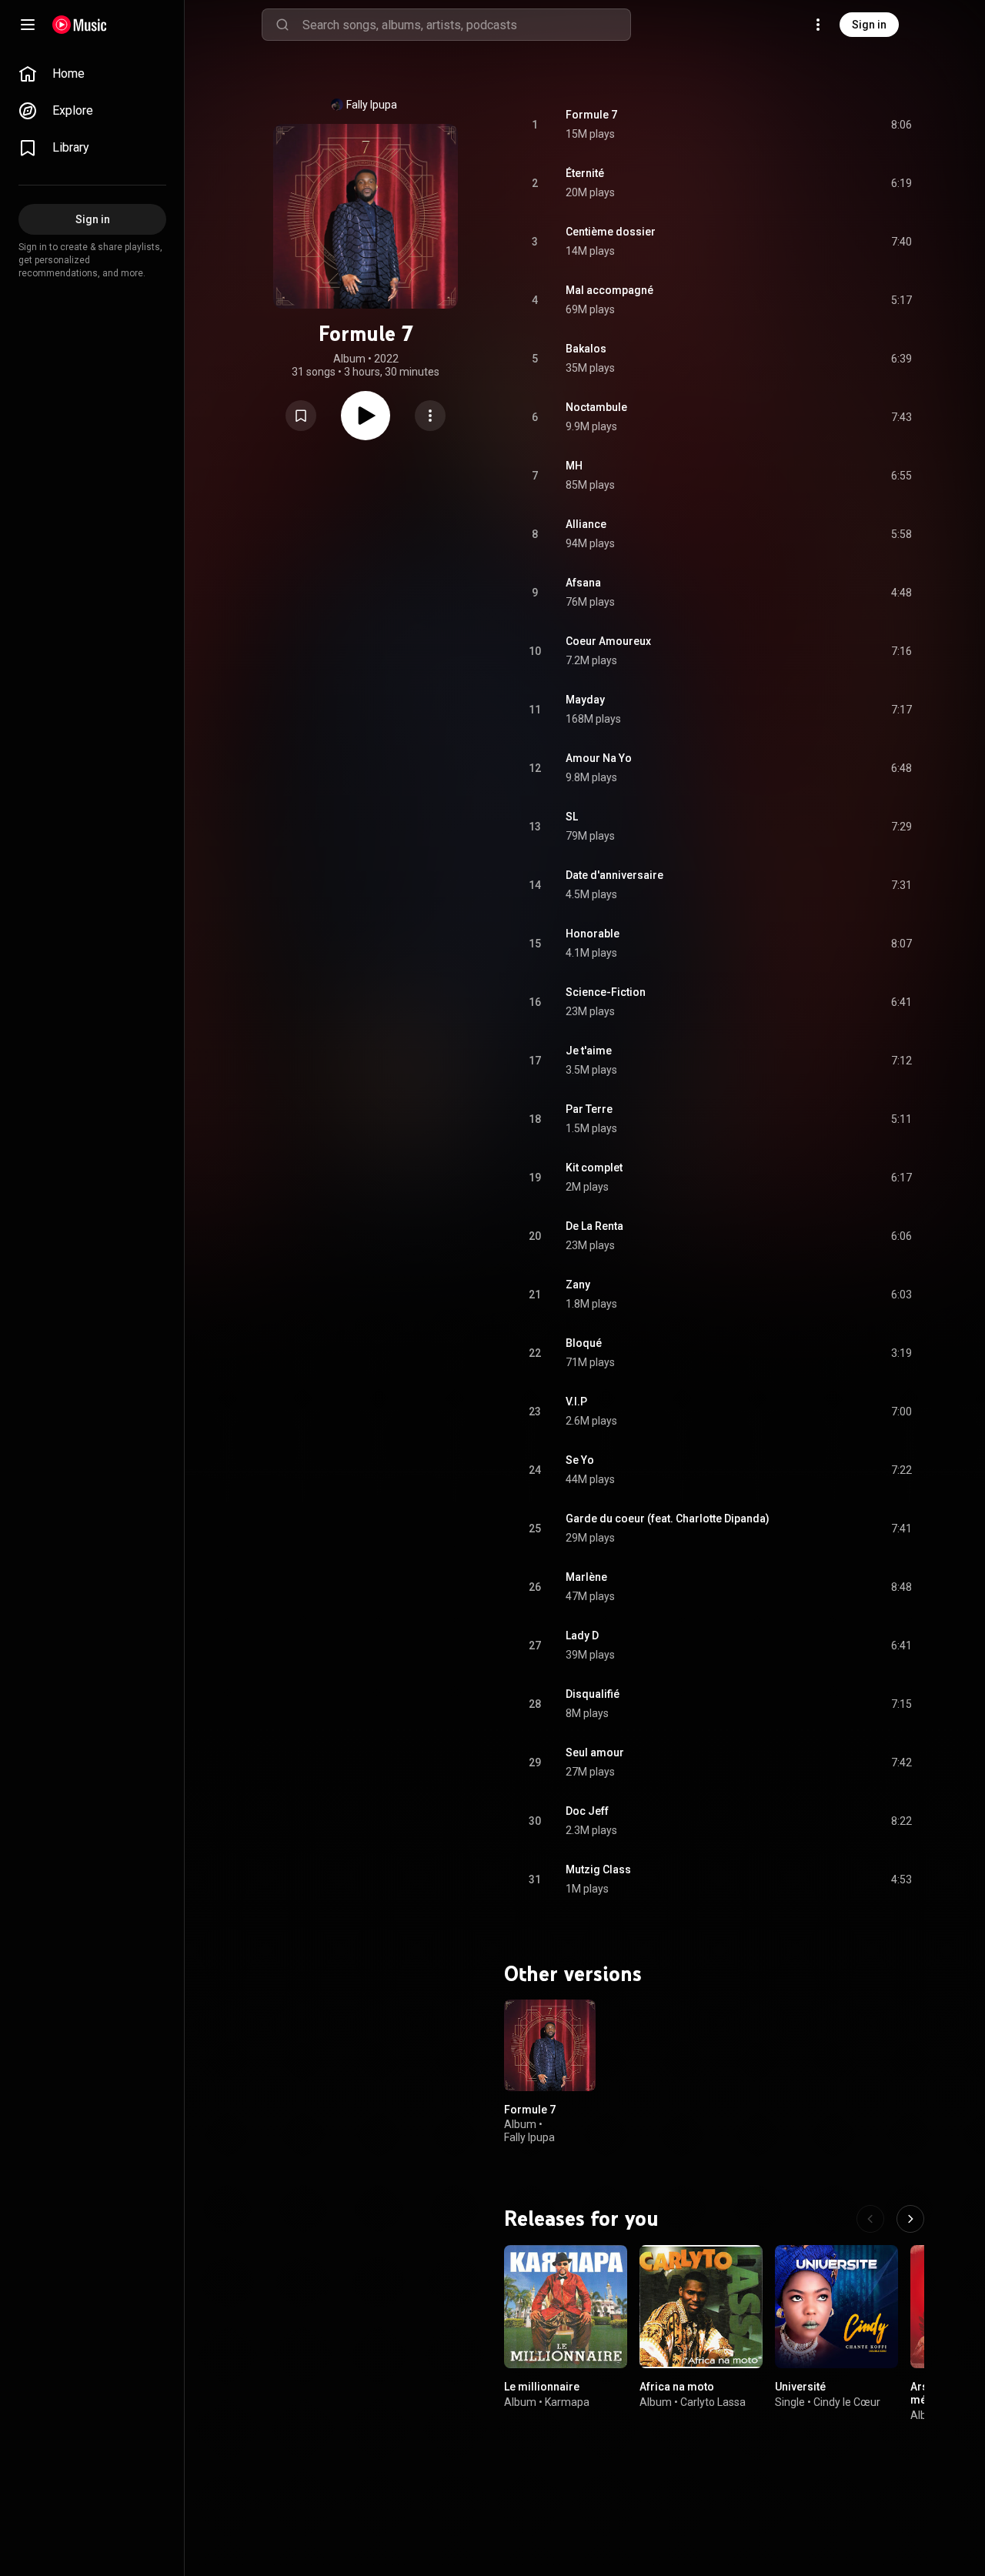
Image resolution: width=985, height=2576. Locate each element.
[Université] (836, 2307)
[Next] (910, 2219)
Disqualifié (593, 1694)
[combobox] (466, 25)
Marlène (586, 1577)
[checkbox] (901, 125)
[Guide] (28, 25)
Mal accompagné (609, 290)
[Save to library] (301, 416)
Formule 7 (591, 115)
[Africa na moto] (701, 2307)
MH (574, 466)
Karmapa (567, 2402)
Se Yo (580, 1460)
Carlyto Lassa (713, 2402)
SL (572, 817)
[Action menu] (430, 416)
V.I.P (576, 1402)
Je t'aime (589, 1051)
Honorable (593, 934)
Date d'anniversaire (614, 875)
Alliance (586, 524)
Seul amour (595, 1752)
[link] (92, 74)
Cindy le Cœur (847, 2402)
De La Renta (594, 1226)
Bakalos (586, 349)
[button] (301, 416)
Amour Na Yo (599, 758)
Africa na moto (677, 2387)
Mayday (585, 700)
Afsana (583, 583)
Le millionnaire (542, 2387)
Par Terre (589, 1109)
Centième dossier (611, 232)
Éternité (585, 173)
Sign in (869, 25)
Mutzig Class (598, 1869)
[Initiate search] (282, 25)
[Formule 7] (550, 2045)
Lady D (582, 1635)
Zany (578, 1285)
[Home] (80, 25)
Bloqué (584, 1343)
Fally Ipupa (372, 105)
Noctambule (596, 407)
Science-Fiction (606, 992)
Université (800, 2387)
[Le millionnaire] (566, 2307)
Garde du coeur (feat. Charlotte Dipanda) (668, 1519)
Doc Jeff (587, 1811)
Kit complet (594, 1168)
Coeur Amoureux (608, 641)
